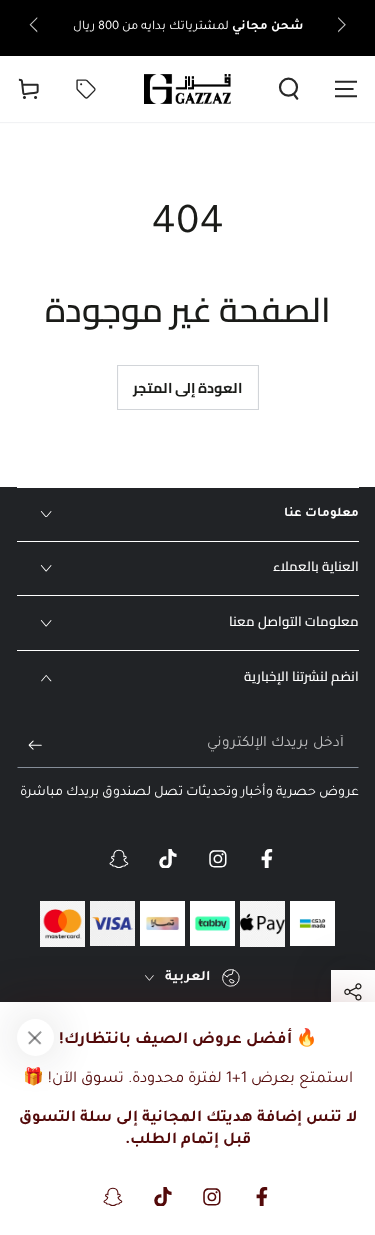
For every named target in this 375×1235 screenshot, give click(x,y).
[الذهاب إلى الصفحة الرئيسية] (188, 89)
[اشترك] (29, 745)
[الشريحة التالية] (35, 28)
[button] (289, 89)
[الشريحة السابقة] (339, 28)
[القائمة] (346, 89)
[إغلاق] (35, 1037)
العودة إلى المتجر (187, 387)
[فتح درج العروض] (85, 89)
